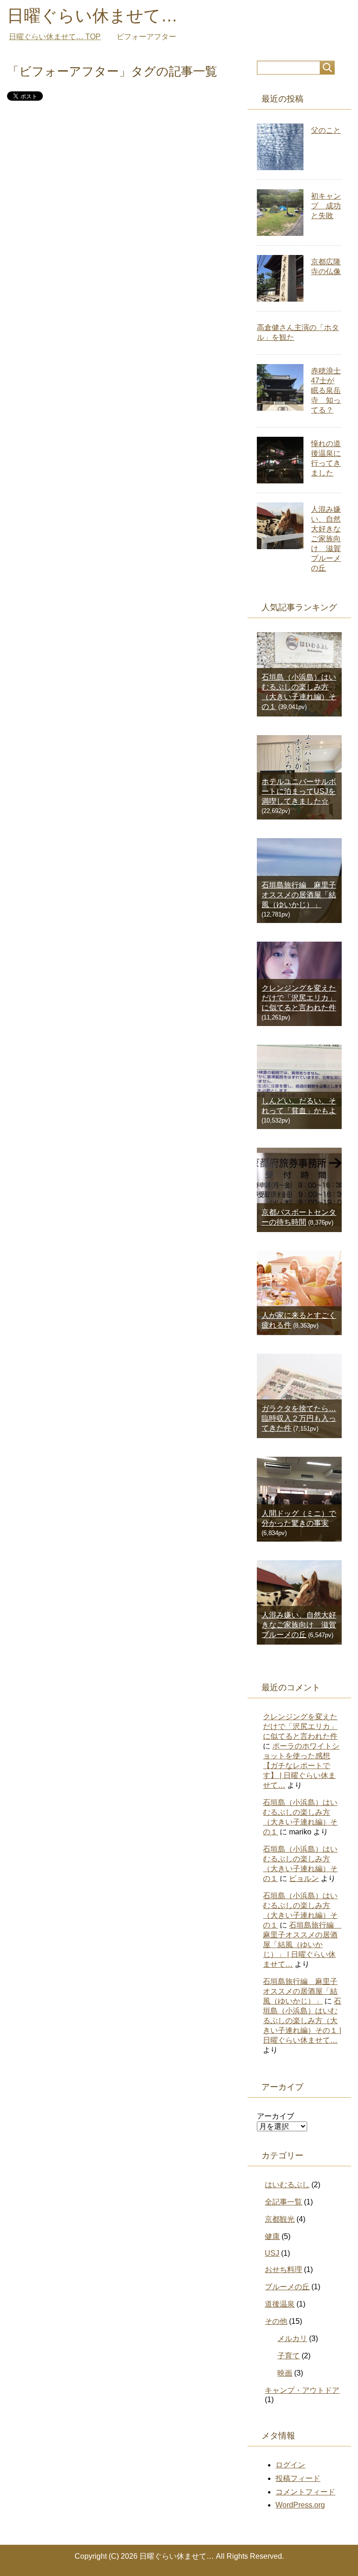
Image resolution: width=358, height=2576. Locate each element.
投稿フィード (298, 2478)
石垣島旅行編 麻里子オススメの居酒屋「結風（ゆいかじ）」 (299, 895)
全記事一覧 (283, 2202)
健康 (272, 2236)
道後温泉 (280, 2304)
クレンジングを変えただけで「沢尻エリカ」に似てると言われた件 (299, 998)
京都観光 (280, 2219)
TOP (55, 37)
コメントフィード (305, 2492)
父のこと (326, 130)
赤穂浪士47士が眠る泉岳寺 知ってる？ (326, 390)
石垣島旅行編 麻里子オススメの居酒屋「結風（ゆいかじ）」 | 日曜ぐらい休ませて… (302, 1945)
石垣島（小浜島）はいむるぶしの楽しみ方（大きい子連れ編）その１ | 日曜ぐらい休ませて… (302, 2021)
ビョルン (304, 1878)
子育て (289, 2356)
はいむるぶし (287, 2185)
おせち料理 (283, 2269)
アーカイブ (275, 2116)
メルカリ (292, 2338)
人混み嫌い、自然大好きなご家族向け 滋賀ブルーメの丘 (326, 539)
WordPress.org (300, 2505)
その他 (276, 2321)
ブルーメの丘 (287, 2287)
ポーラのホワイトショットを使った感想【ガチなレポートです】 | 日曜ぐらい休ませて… (301, 1766)
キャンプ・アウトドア (302, 2390)
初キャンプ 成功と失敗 (326, 206)
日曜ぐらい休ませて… (92, 16)
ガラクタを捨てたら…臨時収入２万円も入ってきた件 (299, 1418)
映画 (285, 2373)
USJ (272, 2253)
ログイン (290, 2465)
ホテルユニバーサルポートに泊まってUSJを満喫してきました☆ (299, 791)
